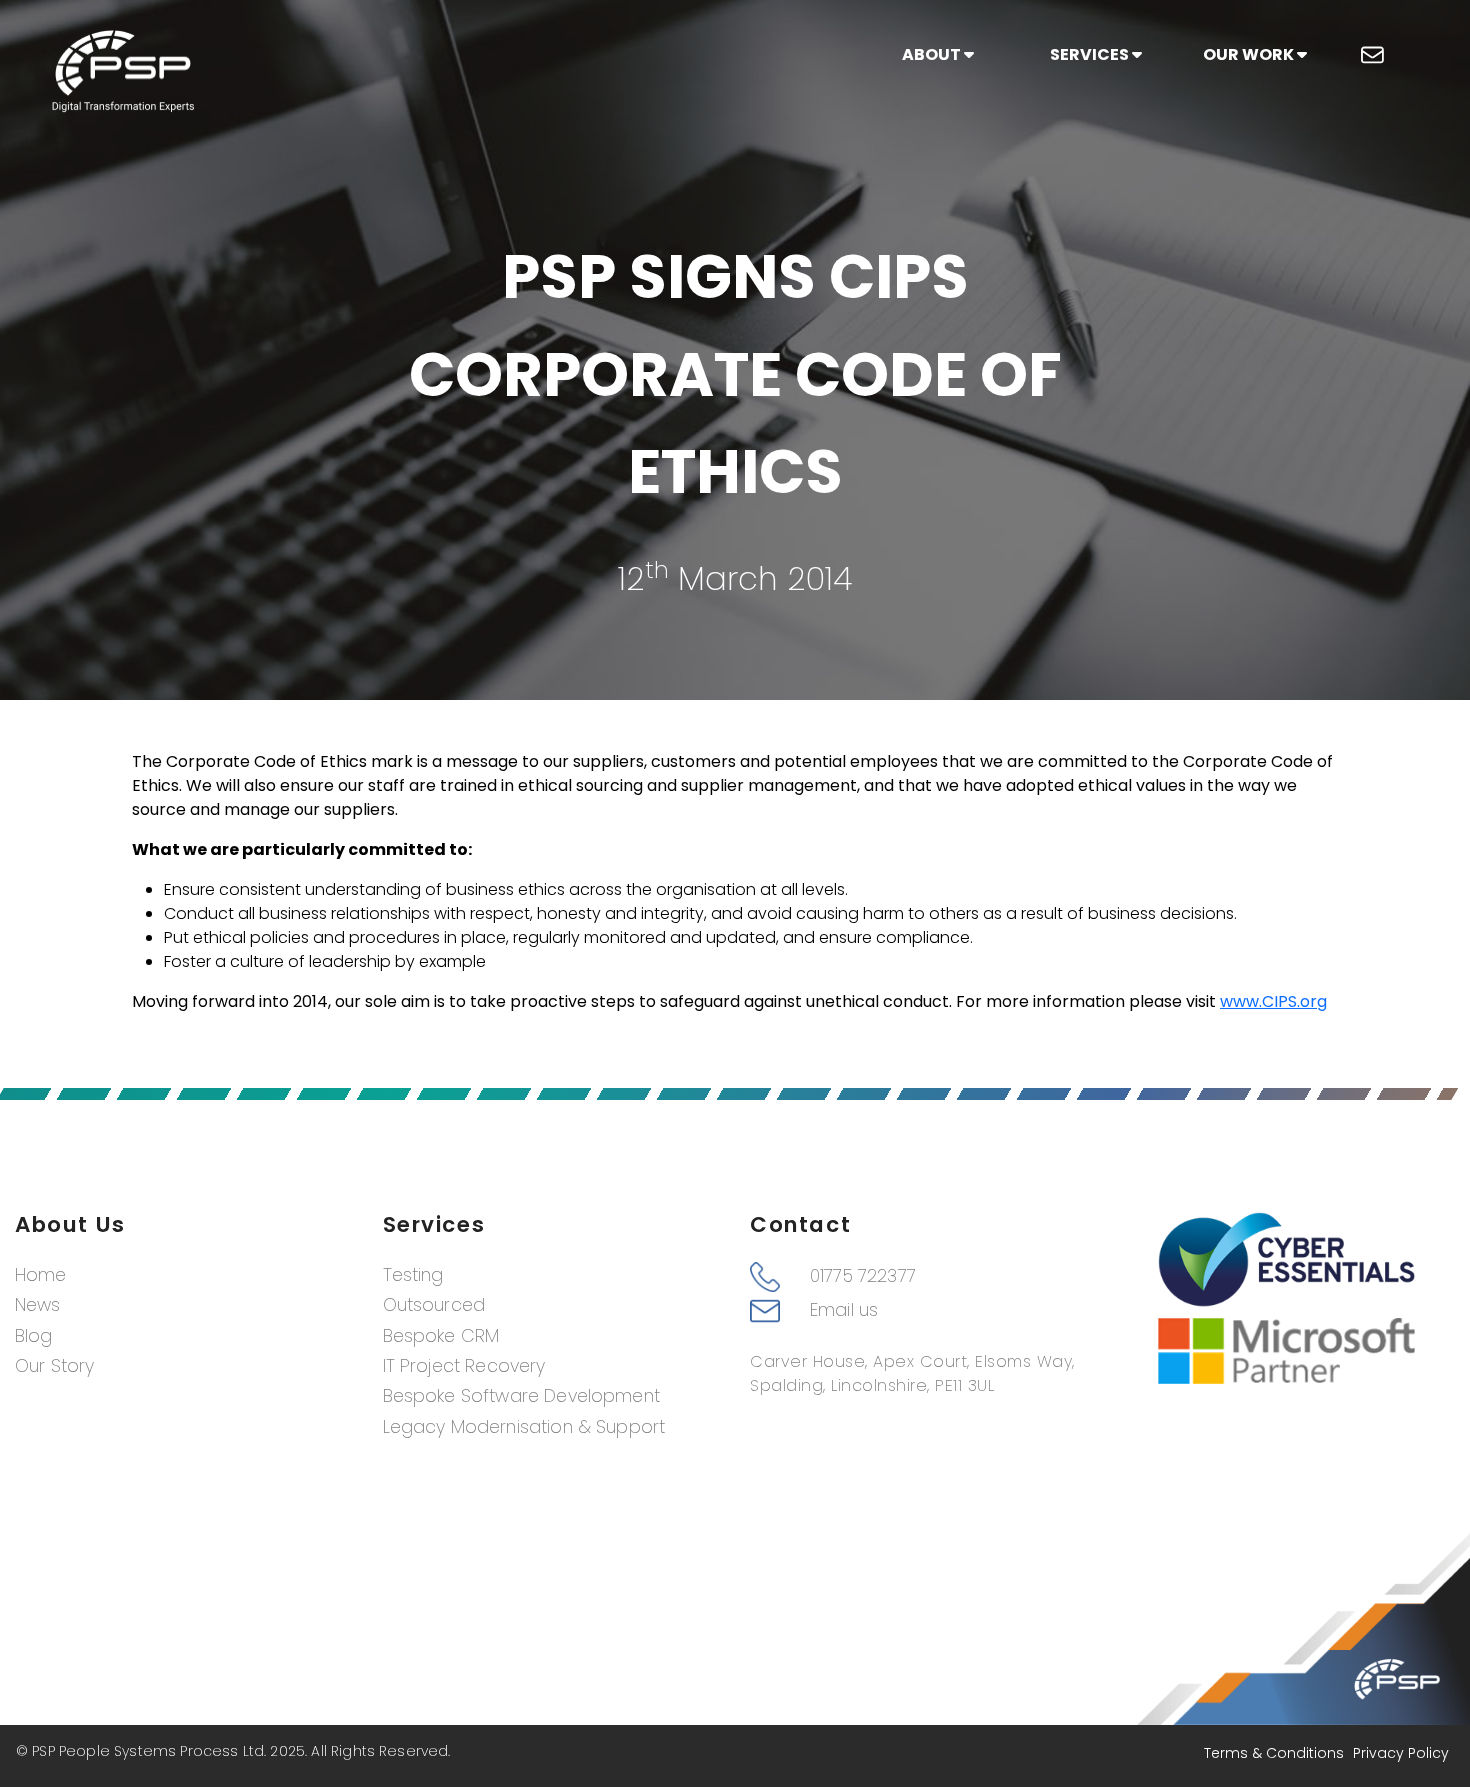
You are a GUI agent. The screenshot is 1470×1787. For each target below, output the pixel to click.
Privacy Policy (1401, 1753)
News (38, 1305)
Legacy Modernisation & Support (524, 1427)
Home (41, 1275)
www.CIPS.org (1273, 1001)
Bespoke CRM (441, 1336)
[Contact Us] (1372, 55)
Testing (413, 1275)
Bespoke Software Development (521, 1396)
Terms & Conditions (1274, 1753)
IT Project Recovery (464, 1366)
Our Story (54, 1366)
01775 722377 (863, 1276)
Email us (844, 1310)
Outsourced (434, 1305)
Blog (34, 1336)
